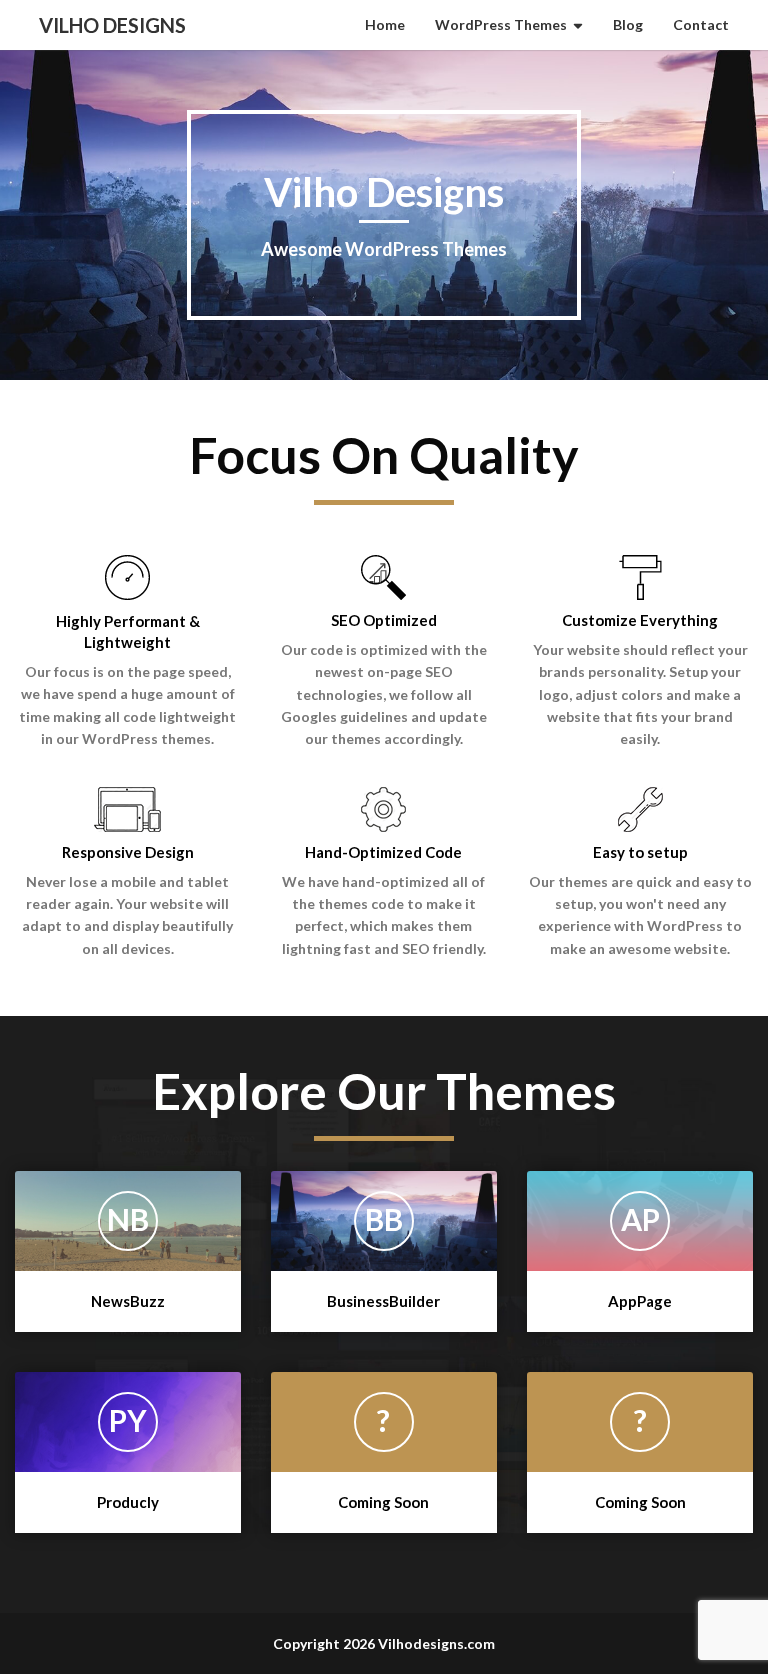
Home (385, 24)
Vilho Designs (112, 25)
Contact (701, 24)
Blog (628, 24)
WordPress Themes (501, 24)
